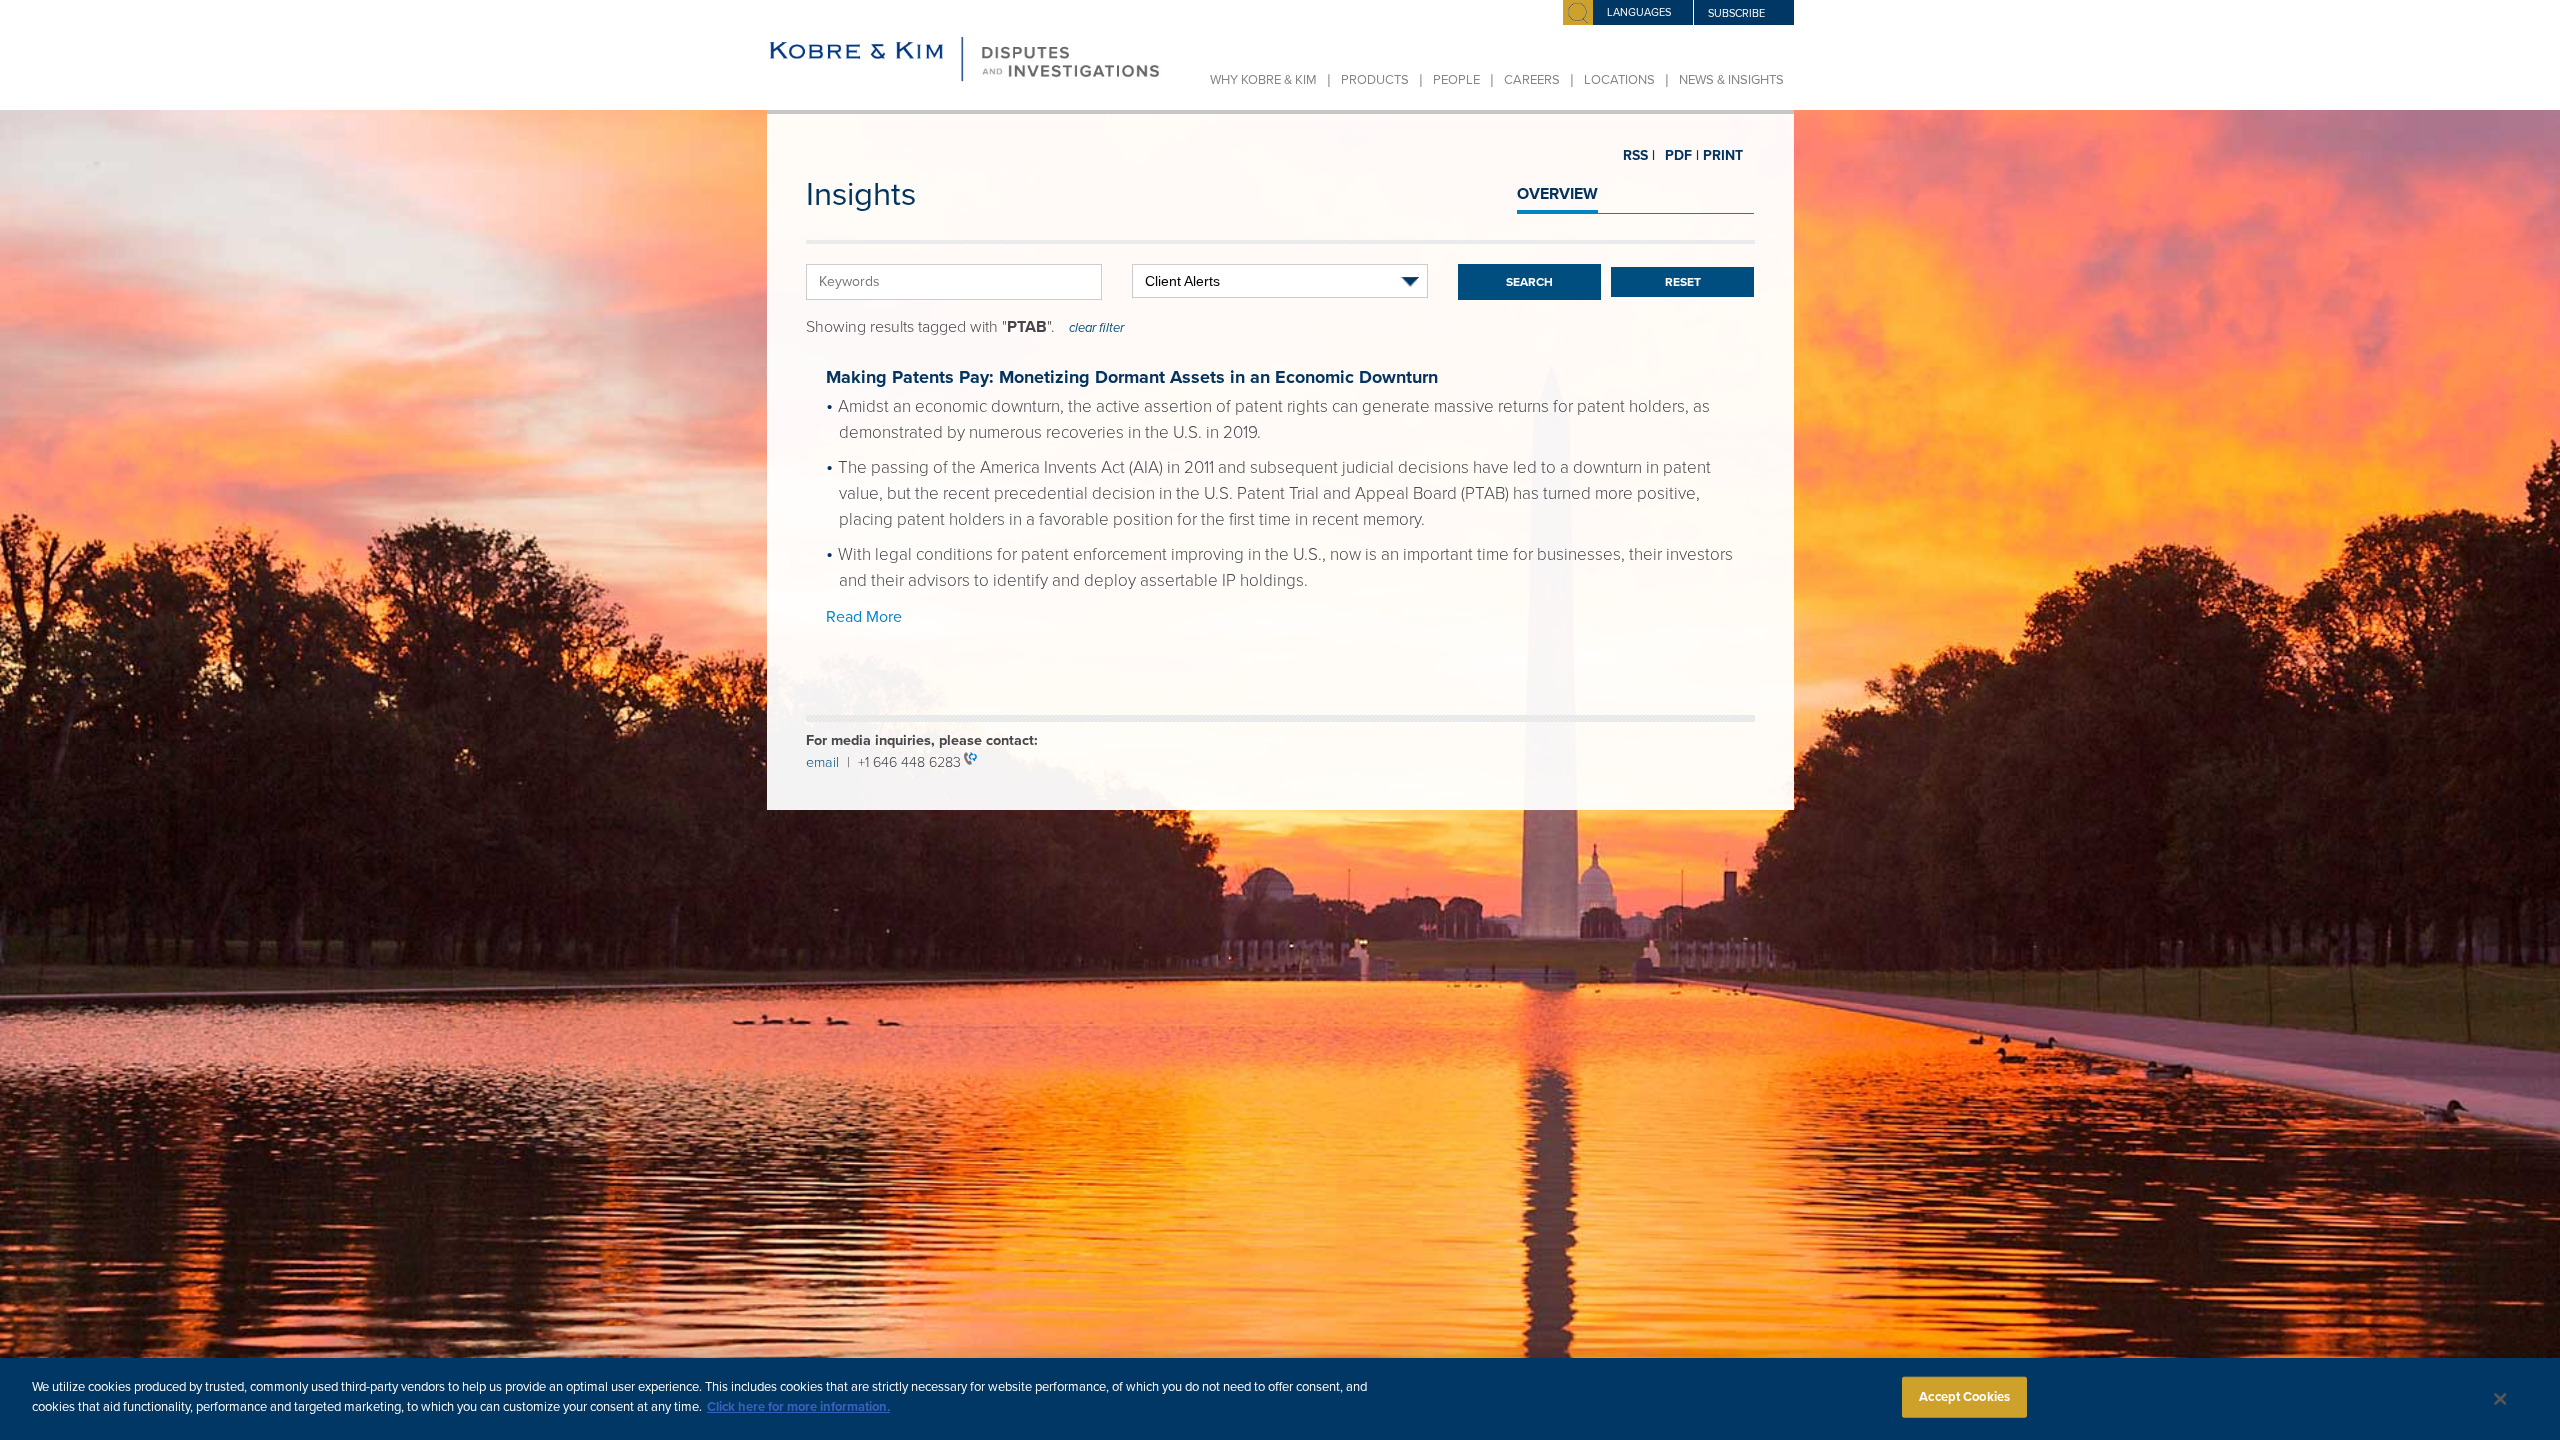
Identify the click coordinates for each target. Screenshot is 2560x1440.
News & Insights (1731, 80)
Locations (1619, 80)
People (1456, 80)
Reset (1683, 282)
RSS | (1638, 156)
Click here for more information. (798, 1406)
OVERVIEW (1557, 194)
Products (1375, 80)
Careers (1532, 80)
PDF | (1674, 156)
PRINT (1715, 155)
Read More (864, 617)
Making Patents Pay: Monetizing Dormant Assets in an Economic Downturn (1132, 377)
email (826, 762)
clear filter (1096, 328)
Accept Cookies (1964, 1397)
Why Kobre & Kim (1263, 80)
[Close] (2501, 1399)
